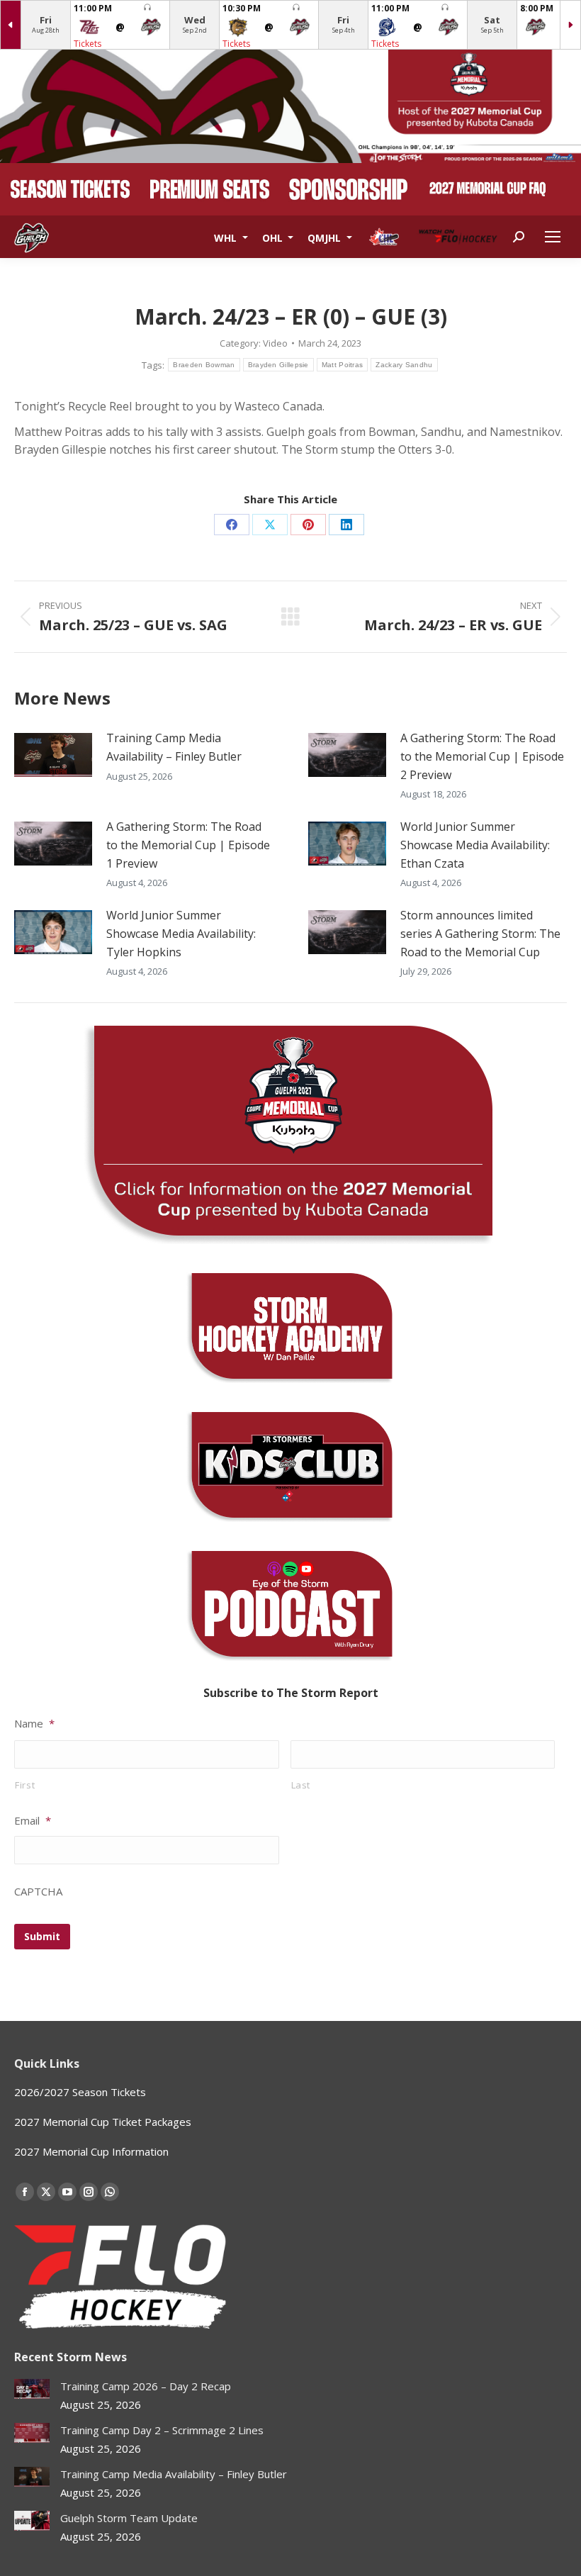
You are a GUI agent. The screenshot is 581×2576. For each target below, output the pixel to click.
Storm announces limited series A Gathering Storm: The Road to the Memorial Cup (480, 933)
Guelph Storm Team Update (129, 2518)
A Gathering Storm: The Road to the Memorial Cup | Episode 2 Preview (482, 756)
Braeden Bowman (204, 365)
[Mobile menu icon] (553, 237)
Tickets (88, 44)
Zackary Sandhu (404, 365)
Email (33, 1821)
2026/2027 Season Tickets (80, 2092)
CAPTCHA (38, 1892)
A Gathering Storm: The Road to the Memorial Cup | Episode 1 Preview (188, 845)
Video (275, 343)
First (25, 1785)
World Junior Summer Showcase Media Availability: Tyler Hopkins (181, 933)
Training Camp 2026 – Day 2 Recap (146, 2386)
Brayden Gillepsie (278, 365)
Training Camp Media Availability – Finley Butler (174, 747)
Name (34, 1724)
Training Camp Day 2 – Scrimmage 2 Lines (162, 2430)
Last (301, 1785)
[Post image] (53, 755)
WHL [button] (227, 237)
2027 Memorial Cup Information (91, 2151)
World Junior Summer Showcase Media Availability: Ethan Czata (475, 845)
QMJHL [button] (326, 237)
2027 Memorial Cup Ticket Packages (103, 2122)
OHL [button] (274, 237)
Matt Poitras (343, 365)
